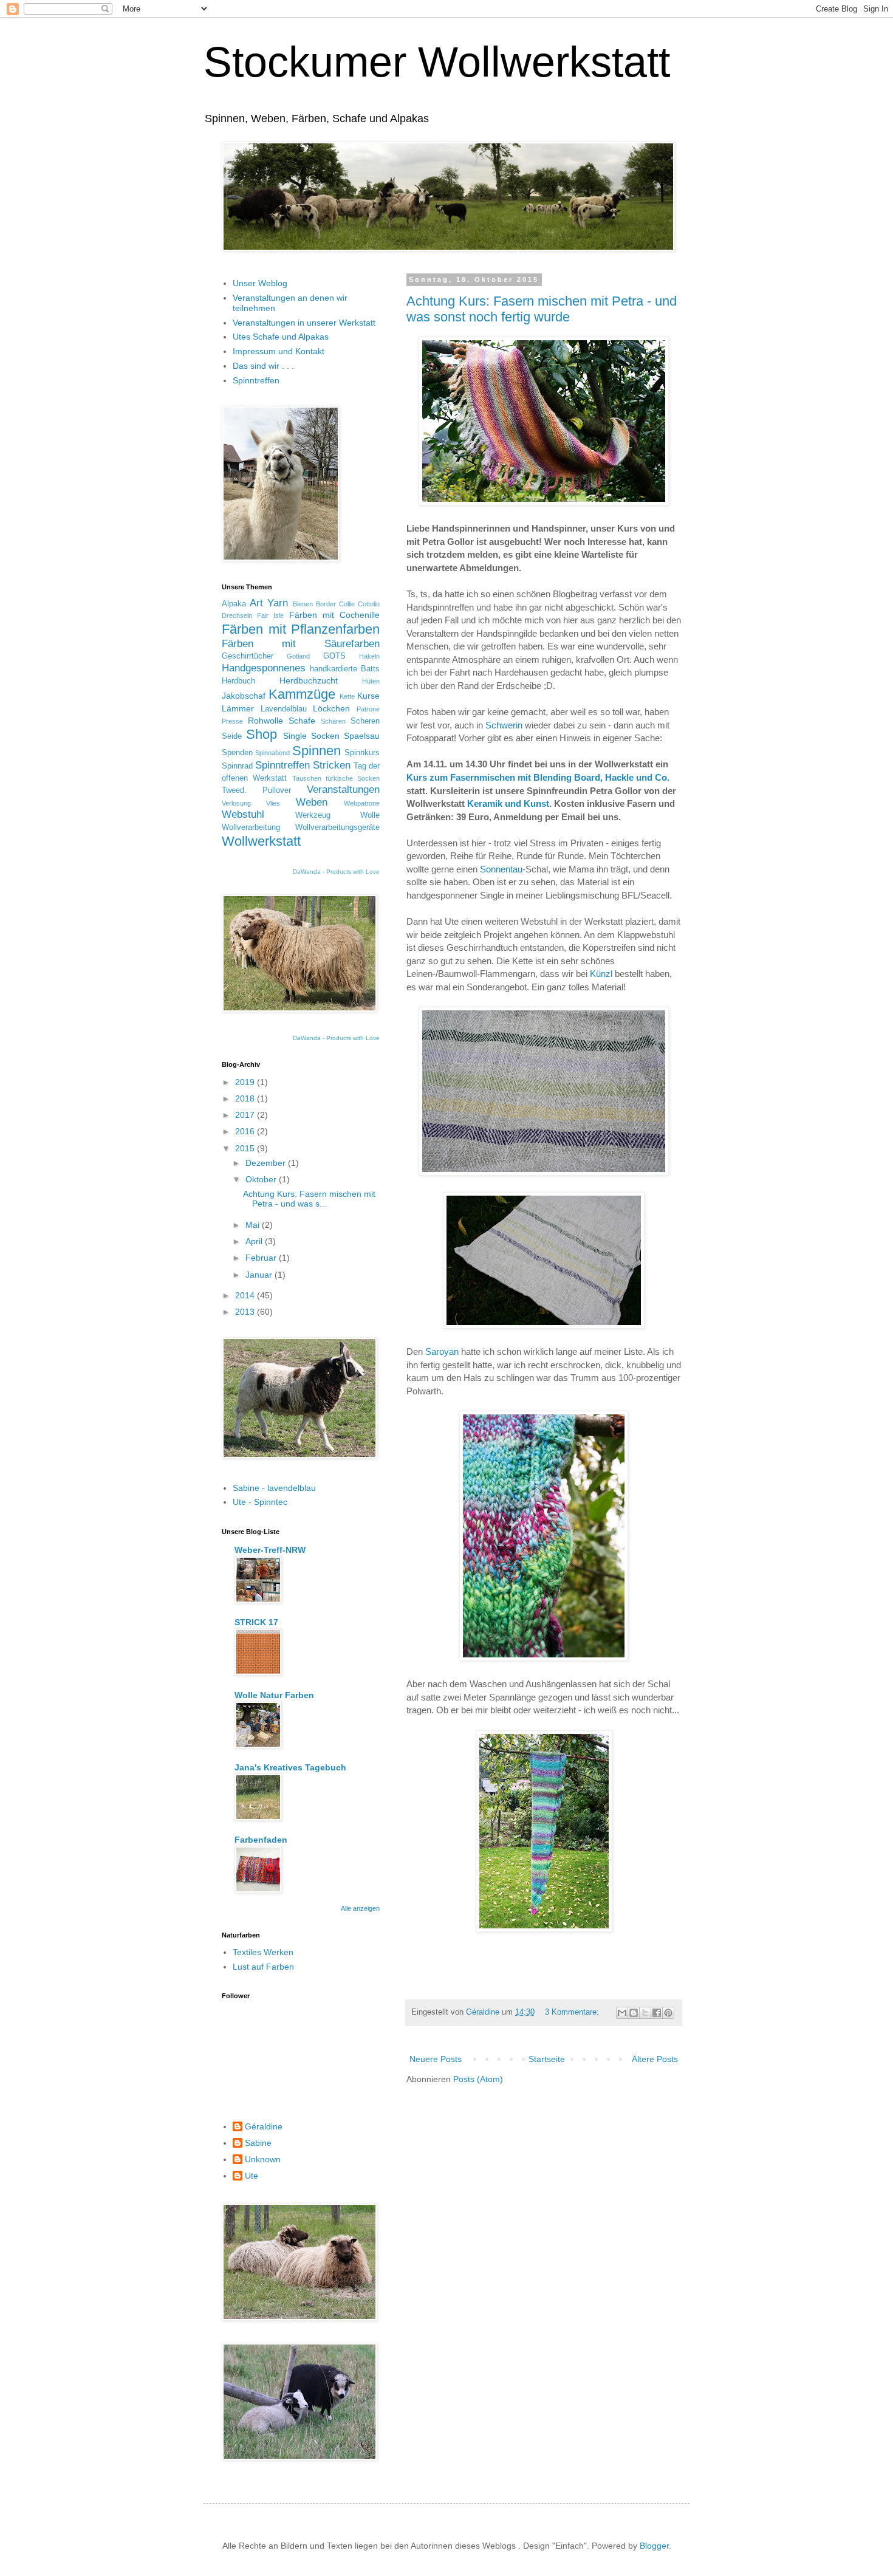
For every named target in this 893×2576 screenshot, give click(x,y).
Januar (260, 1275)
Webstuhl (243, 814)
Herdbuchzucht (309, 680)
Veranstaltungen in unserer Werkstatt (304, 323)
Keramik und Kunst (508, 803)
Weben (312, 802)
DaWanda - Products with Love (336, 872)
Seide (232, 736)
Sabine (258, 2143)
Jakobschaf (244, 696)
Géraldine (264, 2126)
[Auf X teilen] (645, 2013)
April (255, 1241)
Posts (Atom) (478, 2079)
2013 (246, 1312)
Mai (254, 1225)
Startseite (547, 2059)
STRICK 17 (256, 1622)
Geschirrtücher (248, 656)
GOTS (334, 656)
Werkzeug (313, 815)
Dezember (267, 1163)
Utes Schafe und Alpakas (281, 337)
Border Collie (335, 604)
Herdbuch (238, 681)
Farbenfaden (261, 1840)
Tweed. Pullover (256, 790)
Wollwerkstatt (261, 841)
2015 (246, 1148)
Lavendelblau (284, 709)
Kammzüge (302, 694)
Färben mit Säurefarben (301, 644)
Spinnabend (272, 753)
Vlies (273, 803)
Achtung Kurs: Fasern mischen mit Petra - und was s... (309, 1199)
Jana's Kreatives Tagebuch (290, 1767)
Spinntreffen (256, 380)
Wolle (370, 815)
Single (295, 736)
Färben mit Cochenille (334, 615)
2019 (246, 1082)
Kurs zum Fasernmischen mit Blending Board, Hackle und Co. (538, 777)
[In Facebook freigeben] (657, 2013)
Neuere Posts (436, 2059)
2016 (246, 1131)
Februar (262, 1258)
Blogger (654, 2546)
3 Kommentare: (573, 2012)
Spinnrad (237, 766)
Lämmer (238, 708)
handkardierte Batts (345, 669)
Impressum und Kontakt (279, 351)
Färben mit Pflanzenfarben (301, 629)
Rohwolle (265, 721)
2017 (246, 1115)
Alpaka (234, 604)
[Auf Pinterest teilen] (668, 2013)
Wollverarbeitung (251, 827)
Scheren (365, 721)
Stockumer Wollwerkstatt (437, 62)
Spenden (237, 753)
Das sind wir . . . (263, 366)
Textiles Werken (263, 1952)
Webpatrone (362, 803)
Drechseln (237, 615)
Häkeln (369, 656)
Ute (251, 2176)
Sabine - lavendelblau (274, 1488)
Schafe (302, 721)
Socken (325, 736)
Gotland (298, 656)
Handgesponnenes (264, 668)
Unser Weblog (260, 283)
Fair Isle (270, 615)
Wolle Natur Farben (274, 1695)
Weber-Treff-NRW (270, 1550)
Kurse (368, 696)
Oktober (262, 1179)
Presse (232, 721)
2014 (246, 1295)
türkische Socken (353, 778)
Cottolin (369, 604)
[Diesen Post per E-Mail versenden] (622, 2013)
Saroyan (442, 1351)
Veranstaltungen (343, 790)
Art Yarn (269, 603)
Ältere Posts (655, 2059)
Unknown (263, 2159)
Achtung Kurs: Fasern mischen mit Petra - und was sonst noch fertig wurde (542, 309)
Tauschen (307, 778)
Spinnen (316, 751)
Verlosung (236, 803)
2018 (246, 1098)
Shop (262, 734)
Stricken (332, 765)
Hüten (371, 681)
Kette (347, 696)
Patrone (368, 709)
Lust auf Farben (263, 1967)
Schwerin (504, 725)
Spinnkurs (362, 753)
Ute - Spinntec (260, 1502)
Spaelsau (362, 736)
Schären (333, 721)
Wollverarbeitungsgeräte (337, 827)
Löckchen (331, 708)
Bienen (303, 604)
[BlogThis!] (634, 2013)
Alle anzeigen (360, 1908)
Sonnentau (501, 869)
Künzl (601, 974)
